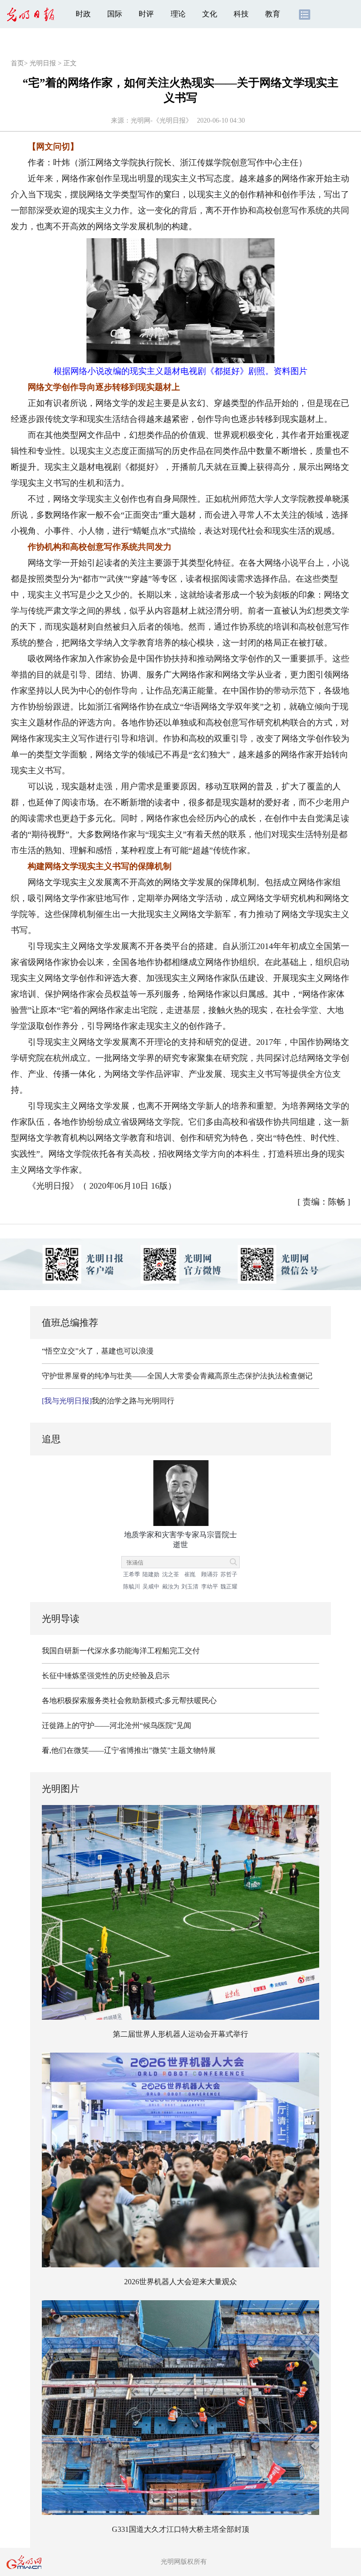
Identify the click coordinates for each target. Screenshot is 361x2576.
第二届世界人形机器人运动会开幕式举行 (180, 2034)
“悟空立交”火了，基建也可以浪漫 (98, 1351)
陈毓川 (132, 1587)
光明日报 (43, 63)
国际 (115, 14)
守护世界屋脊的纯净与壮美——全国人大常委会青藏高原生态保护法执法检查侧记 (177, 1376)
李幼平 (210, 1587)
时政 (83, 14)
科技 (241, 14)
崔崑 (190, 1574)
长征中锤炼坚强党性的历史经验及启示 (106, 1676)
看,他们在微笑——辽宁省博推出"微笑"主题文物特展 (129, 1750)
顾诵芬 (210, 1574)
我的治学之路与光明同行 (108, 1401)
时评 (146, 14)
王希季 (132, 1574)
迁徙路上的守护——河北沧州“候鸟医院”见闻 (117, 1725)
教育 (273, 14)
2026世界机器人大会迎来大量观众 (180, 2282)
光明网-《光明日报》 (161, 121)
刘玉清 (190, 1587)
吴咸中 (151, 1587)
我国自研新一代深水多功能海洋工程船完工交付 (121, 1651)
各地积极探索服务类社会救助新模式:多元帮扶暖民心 (129, 1700)
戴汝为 (171, 1587)
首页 (17, 63)
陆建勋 (151, 1574)
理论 (178, 14)
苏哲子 (229, 1574)
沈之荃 (171, 1574)
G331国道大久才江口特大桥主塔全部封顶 (180, 2529)
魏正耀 (229, 1587)
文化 (210, 14)
